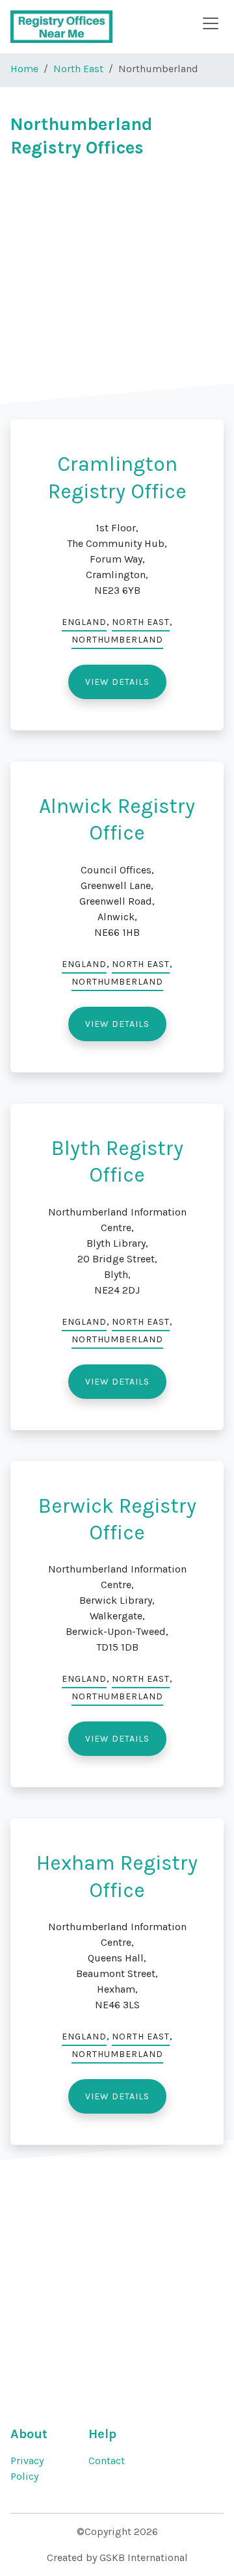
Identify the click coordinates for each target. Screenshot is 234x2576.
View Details (117, 682)
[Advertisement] (117, 287)
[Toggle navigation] (211, 23)
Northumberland (117, 640)
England (84, 622)
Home (24, 69)
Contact (107, 2461)
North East (78, 69)
